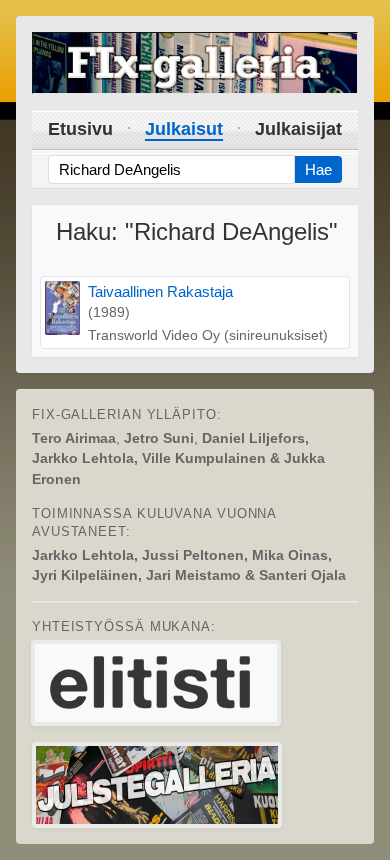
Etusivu (80, 129)
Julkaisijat (298, 129)
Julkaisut (184, 129)
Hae (318, 169)
